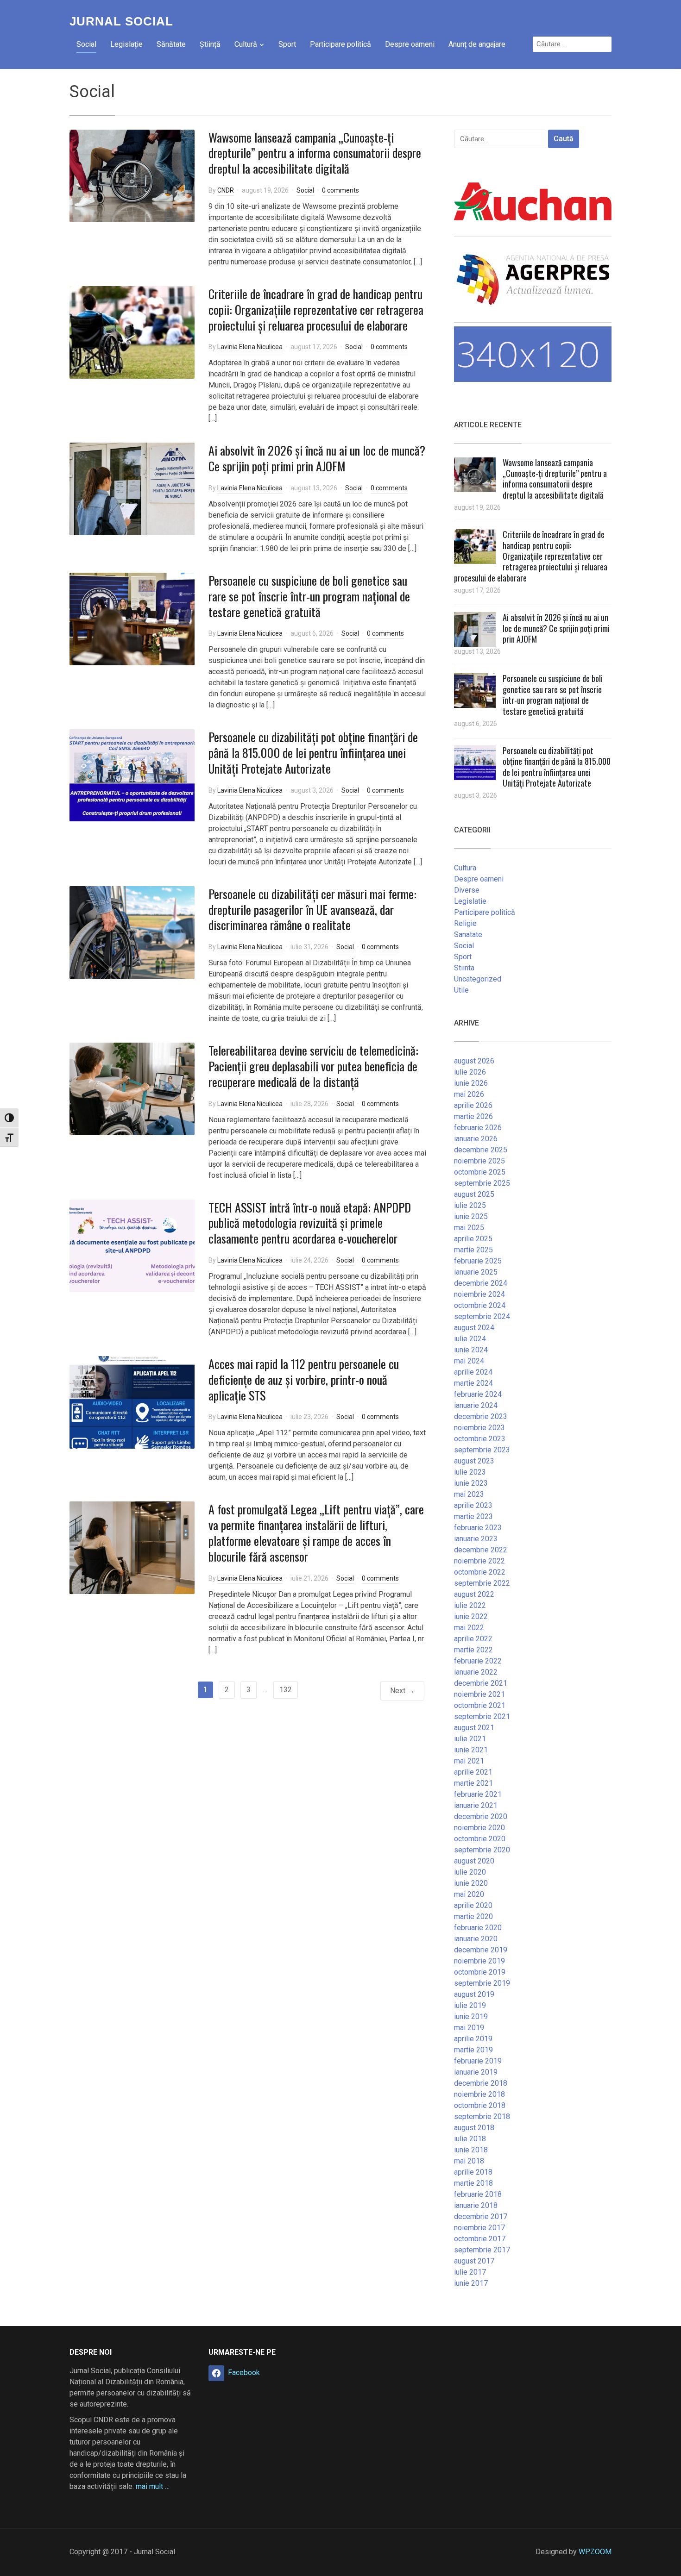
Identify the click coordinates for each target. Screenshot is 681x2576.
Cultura (465, 868)
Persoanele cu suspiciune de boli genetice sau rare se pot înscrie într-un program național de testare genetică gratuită (309, 596)
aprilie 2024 (473, 1372)
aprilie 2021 (473, 1772)
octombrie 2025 (480, 1172)
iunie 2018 (471, 2150)
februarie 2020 (478, 1928)
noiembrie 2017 (479, 2228)
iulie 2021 (470, 1739)
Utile (461, 990)
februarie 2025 (478, 1261)
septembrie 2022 (482, 1583)
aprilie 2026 (473, 1105)
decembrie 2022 (481, 1550)
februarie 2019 (478, 2061)
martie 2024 (473, 1383)
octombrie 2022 (480, 1572)
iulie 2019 (470, 2005)
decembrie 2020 (481, 1816)
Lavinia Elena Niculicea (250, 347)
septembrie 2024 (482, 1316)
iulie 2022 (470, 1605)
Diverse (467, 890)
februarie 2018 (478, 2194)
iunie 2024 (471, 1350)
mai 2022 (469, 1628)
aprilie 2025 (473, 1239)
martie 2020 (473, 1916)
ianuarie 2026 (476, 1139)
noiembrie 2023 (479, 1428)
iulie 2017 (470, 2272)
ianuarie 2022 (476, 1672)
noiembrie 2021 (479, 1694)
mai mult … (153, 2486)
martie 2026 (473, 1116)
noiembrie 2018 (479, 2094)
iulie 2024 (470, 1339)
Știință (210, 44)
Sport (287, 44)
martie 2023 (473, 1516)
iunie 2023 (471, 1483)
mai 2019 (469, 2028)
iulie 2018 (470, 2139)
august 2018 (474, 2128)
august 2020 (474, 1861)
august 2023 (474, 1461)
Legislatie (470, 901)
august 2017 (474, 2261)
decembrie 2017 (481, 2216)
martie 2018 (473, 2183)
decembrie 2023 (481, 1416)
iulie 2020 (470, 1872)
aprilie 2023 (473, 1505)
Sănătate (171, 44)
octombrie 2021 (480, 1705)
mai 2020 (469, 1894)
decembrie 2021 (481, 1683)
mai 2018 (469, 2161)
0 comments (340, 190)
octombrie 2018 (480, 2105)
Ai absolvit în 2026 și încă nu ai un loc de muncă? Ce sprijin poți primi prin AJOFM (317, 458)
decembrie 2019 (481, 1950)
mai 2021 (469, 1761)
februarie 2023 (478, 1528)
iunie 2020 (471, 1883)
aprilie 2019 (473, 2039)
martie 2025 (473, 1250)
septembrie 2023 (482, 1450)
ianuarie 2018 (476, 2205)
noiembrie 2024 (479, 1294)
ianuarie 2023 (476, 1539)
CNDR (226, 190)
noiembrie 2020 (479, 1828)
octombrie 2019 (480, 1972)
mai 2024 (469, 1361)
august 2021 (474, 1728)
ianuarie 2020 (476, 1939)
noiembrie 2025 (479, 1161)
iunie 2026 (471, 1083)
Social (86, 44)
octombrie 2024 (480, 1305)
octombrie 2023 (480, 1439)
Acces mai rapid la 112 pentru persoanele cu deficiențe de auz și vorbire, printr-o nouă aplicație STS (304, 1379)
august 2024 (474, 1328)
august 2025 (474, 1194)
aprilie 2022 (473, 1639)
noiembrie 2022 (479, 1561)
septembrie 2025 (482, 1183)
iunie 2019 (471, 2016)
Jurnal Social (121, 21)
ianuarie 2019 (476, 2072)
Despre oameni (410, 44)
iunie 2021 (471, 1750)
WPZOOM (595, 2552)
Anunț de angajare (477, 44)
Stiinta (464, 968)
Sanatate (468, 935)
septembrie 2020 (482, 1850)
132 (286, 1690)
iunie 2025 (471, 1216)
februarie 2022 (478, 1661)
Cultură (246, 44)
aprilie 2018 (473, 2172)
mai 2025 (469, 1228)
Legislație (126, 44)
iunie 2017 (471, 2283)
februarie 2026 (478, 1128)
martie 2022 (473, 1650)
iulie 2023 (470, 1472)
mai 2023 (469, 1494)
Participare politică (340, 44)
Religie (465, 923)
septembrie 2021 (482, 1716)
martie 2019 (473, 2050)
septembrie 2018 (482, 2116)
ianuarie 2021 (476, 1805)
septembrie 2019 (482, 1983)
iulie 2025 (470, 1205)
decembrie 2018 (481, 2083)
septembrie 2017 (482, 2250)
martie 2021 (473, 1783)
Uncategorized (478, 979)
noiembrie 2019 (479, 1961)
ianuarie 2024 (476, 1405)
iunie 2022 (471, 1616)
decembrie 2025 (481, 1150)
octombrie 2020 (480, 1839)
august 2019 (474, 1994)
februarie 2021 (478, 1794)
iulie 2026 (470, 1072)
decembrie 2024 (481, 1283)
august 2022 (474, 1594)
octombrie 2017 (480, 2239)
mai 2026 (469, 1094)
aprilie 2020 (473, 1905)
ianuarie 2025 (476, 1272)
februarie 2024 (478, 1394)
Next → (402, 1691)
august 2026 (474, 1061)
